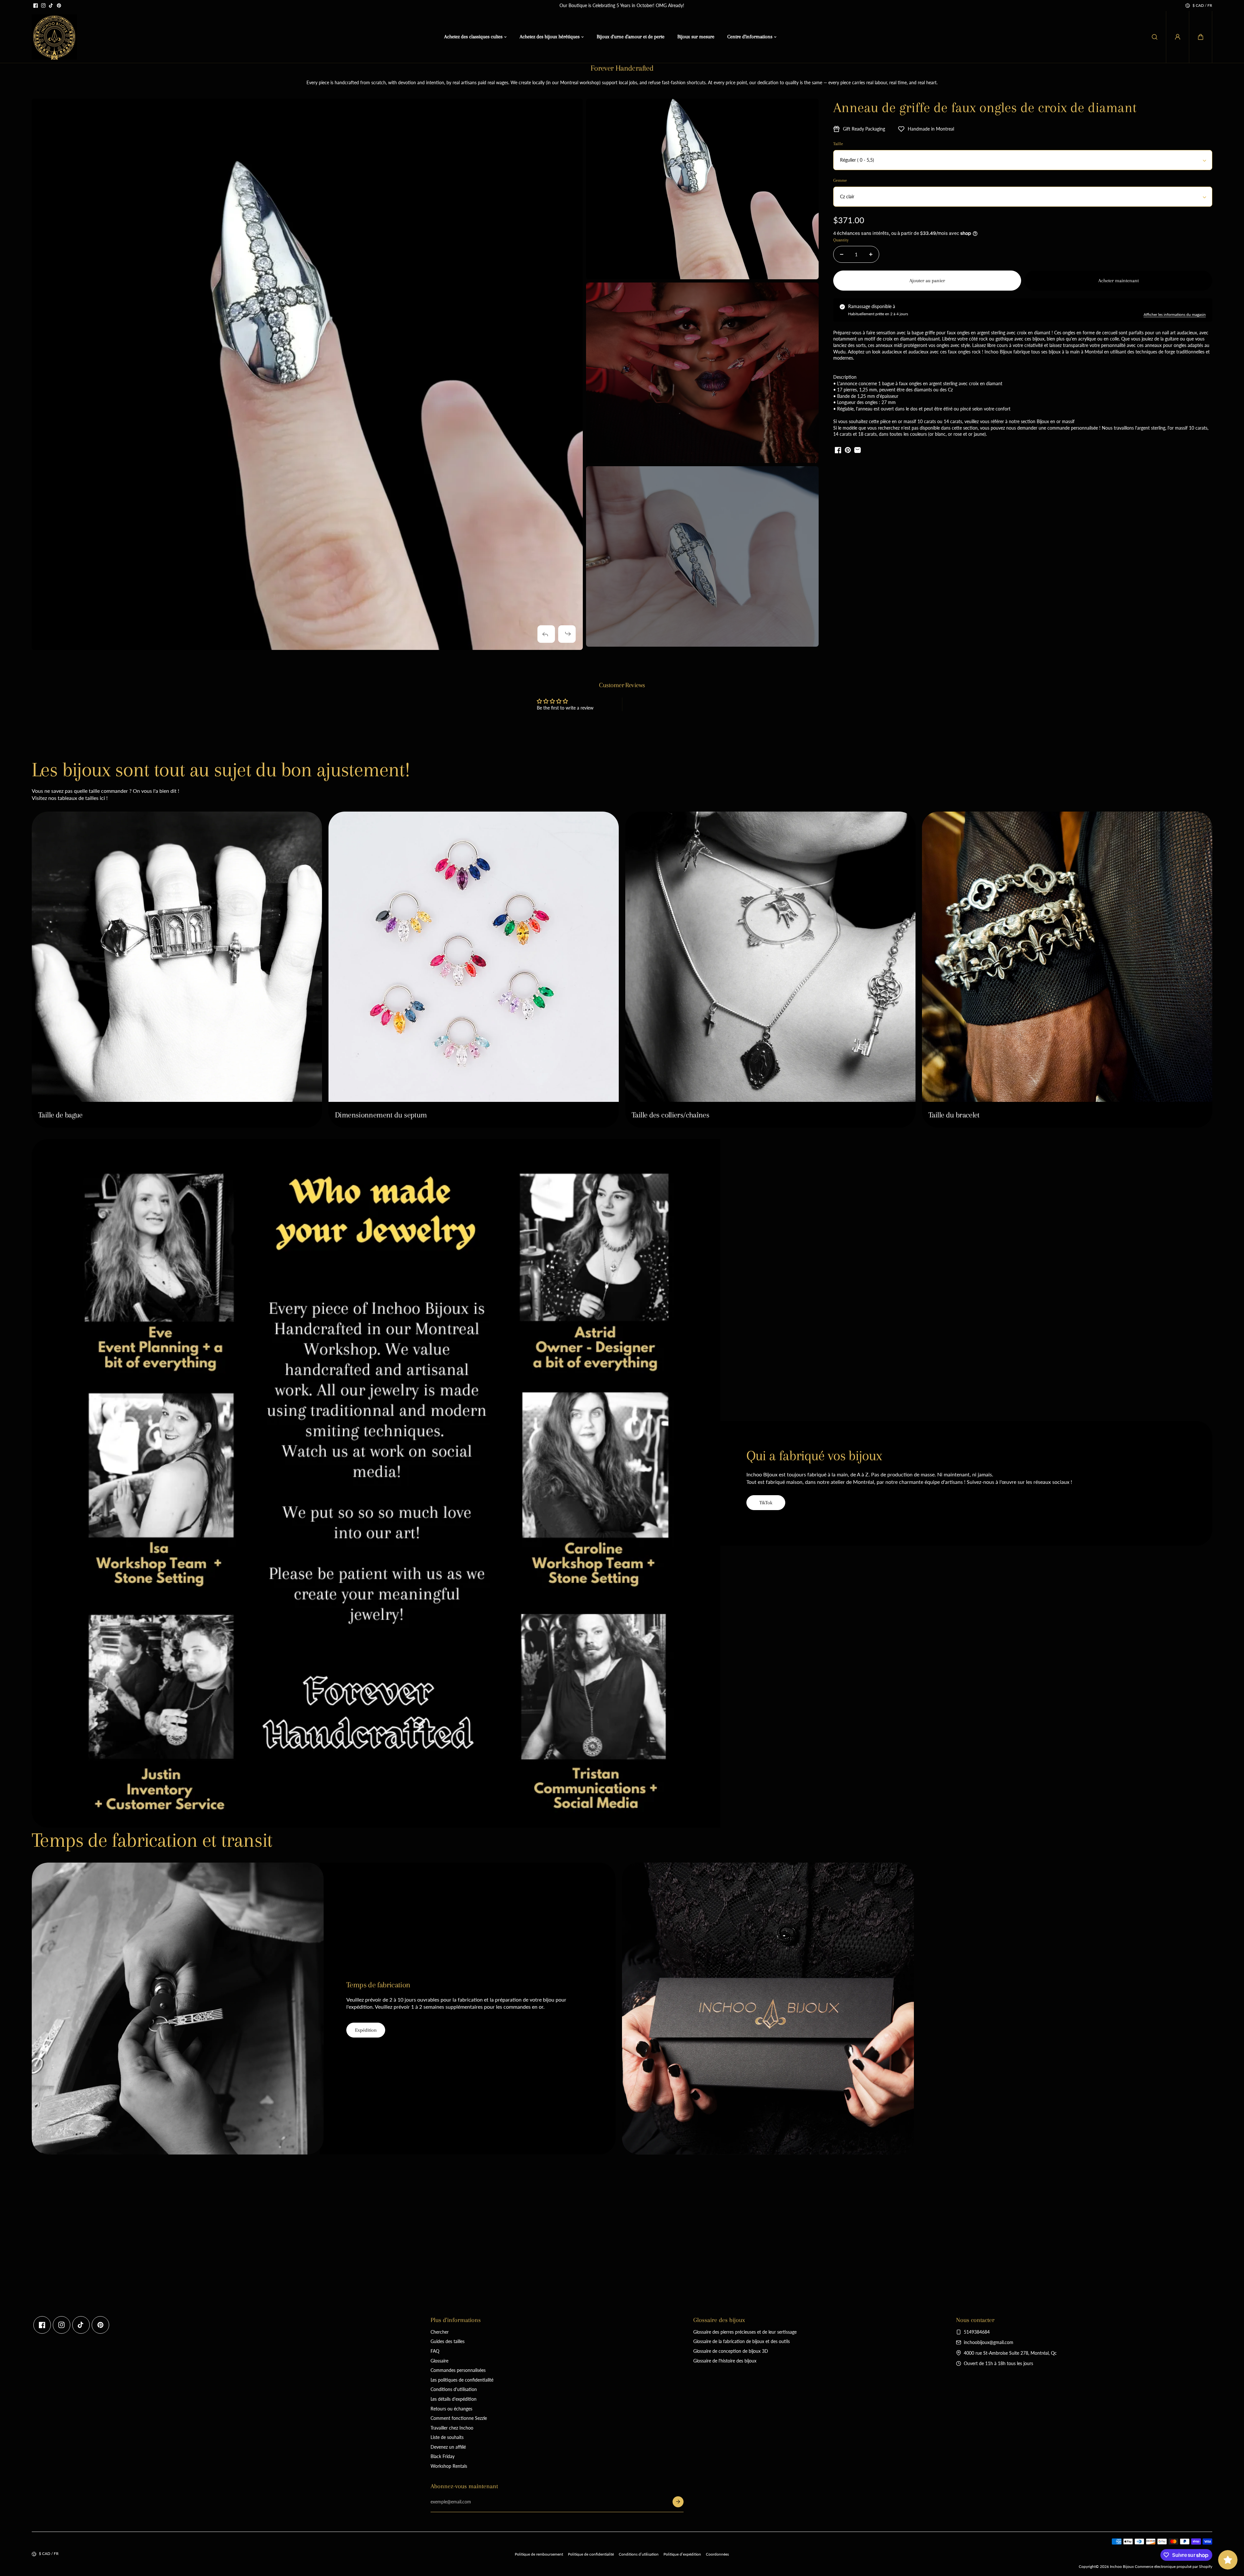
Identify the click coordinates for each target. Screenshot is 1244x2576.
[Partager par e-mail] (858, 450)
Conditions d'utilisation (454, 2389)
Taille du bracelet (954, 1115)
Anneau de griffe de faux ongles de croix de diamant (985, 107)
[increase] (871, 254)
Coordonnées (717, 2554)
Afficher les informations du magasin (1175, 314)
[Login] (1178, 37)
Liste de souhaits (447, 2437)
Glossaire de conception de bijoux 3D (731, 2351)
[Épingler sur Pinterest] (848, 450)
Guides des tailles (448, 2341)
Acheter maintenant (1118, 281)
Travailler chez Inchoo (452, 2428)
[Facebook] (36, 6)
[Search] (1155, 37)
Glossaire (439, 2361)
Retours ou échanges (451, 2409)
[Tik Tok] (51, 6)
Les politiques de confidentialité (462, 2380)
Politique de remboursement (539, 2554)
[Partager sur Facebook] (838, 450)
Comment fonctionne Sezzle (459, 2418)
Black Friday (443, 2456)
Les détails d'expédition (454, 2399)
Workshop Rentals (449, 2466)
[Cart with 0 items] (1201, 37)
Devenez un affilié (448, 2447)
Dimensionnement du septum (381, 1115)
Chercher (440, 2332)
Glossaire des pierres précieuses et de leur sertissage (745, 2332)
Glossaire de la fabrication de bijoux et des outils (742, 2341)
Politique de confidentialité (591, 2554)
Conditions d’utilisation (639, 2554)
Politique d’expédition (682, 2554)
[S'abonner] (678, 2502)
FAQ (435, 2351)
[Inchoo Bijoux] (54, 37)
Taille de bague (60, 1115)
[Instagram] (43, 6)
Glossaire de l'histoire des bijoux (725, 2361)
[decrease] (842, 254)
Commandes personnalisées (458, 2370)
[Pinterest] (59, 6)
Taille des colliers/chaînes (670, 1115)
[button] (1201, 37)
